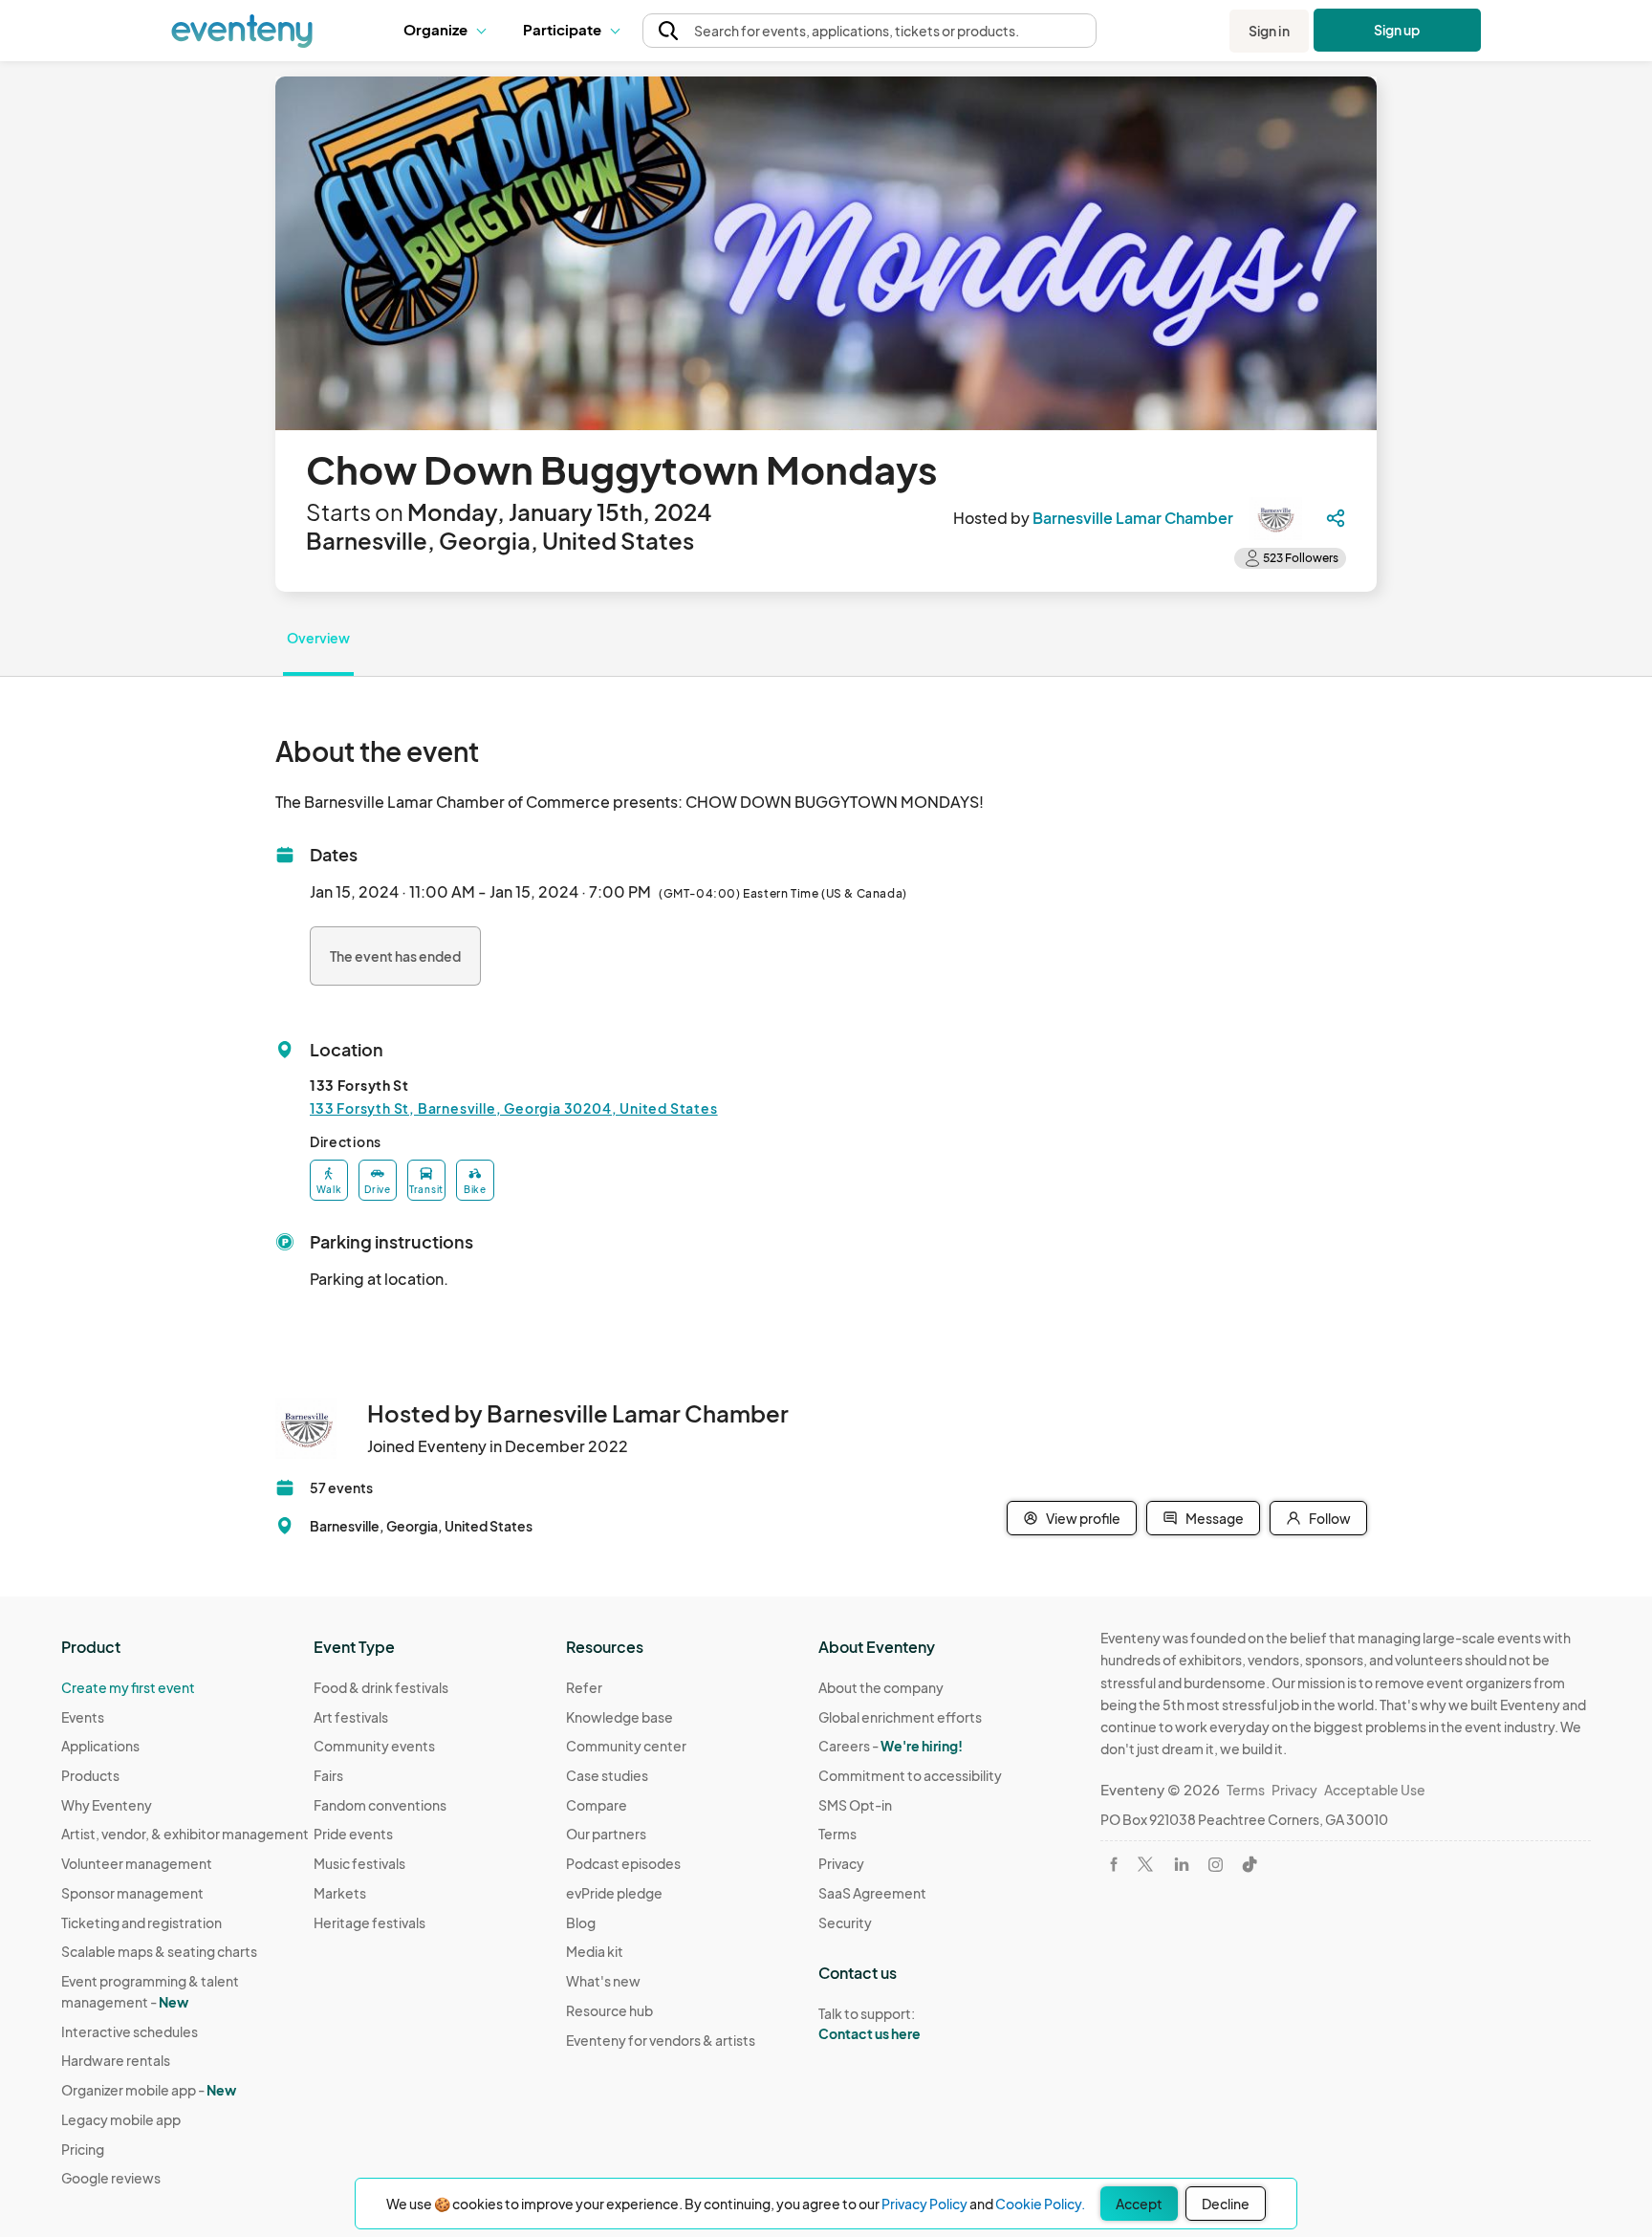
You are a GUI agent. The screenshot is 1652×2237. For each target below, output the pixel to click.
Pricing (83, 2149)
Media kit (595, 1951)
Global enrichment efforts (900, 1717)
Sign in (1269, 31)
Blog (581, 1922)
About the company (881, 1687)
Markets (340, 1893)
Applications (100, 1746)
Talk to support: (869, 2023)
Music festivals (359, 1863)
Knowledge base (619, 1717)
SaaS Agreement (872, 1893)
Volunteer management (137, 1863)
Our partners (606, 1834)
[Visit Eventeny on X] (1145, 1864)
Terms (837, 1834)
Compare (597, 1805)
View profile (1083, 1518)
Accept (1139, 2204)
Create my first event (128, 1687)
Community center (626, 1746)
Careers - (891, 1746)
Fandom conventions (380, 1805)
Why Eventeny (107, 1805)
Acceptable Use (1375, 1790)
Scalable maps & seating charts (159, 1951)
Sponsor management (132, 1893)
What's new (603, 1981)
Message (1215, 1518)
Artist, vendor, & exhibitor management (185, 1834)
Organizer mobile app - (149, 2090)
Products (90, 1775)
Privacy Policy (924, 2204)
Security (845, 1922)
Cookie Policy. (1040, 2204)
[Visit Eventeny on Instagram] (1216, 1865)
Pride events (353, 1834)
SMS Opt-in (855, 1805)
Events (83, 1717)
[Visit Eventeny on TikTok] (1250, 1864)
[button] (449, 31)
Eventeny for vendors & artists (661, 2040)
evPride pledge (614, 1893)
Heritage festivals (370, 1922)
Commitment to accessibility (910, 1775)
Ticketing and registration (141, 1922)
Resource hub (609, 2010)
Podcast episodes (623, 1863)
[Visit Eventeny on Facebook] (1114, 1864)
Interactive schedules (130, 2031)
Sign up (1397, 30)
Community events (374, 1746)
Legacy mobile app (121, 2119)
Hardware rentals (116, 2060)
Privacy (841, 1863)
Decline (1226, 2204)
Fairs (328, 1775)
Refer (584, 1687)
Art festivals (351, 1717)
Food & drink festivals (381, 1687)
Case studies (607, 1775)
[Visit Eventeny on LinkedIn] (1182, 1864)
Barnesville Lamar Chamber (1133, 518)
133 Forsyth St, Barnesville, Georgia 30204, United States (514, 1108)
